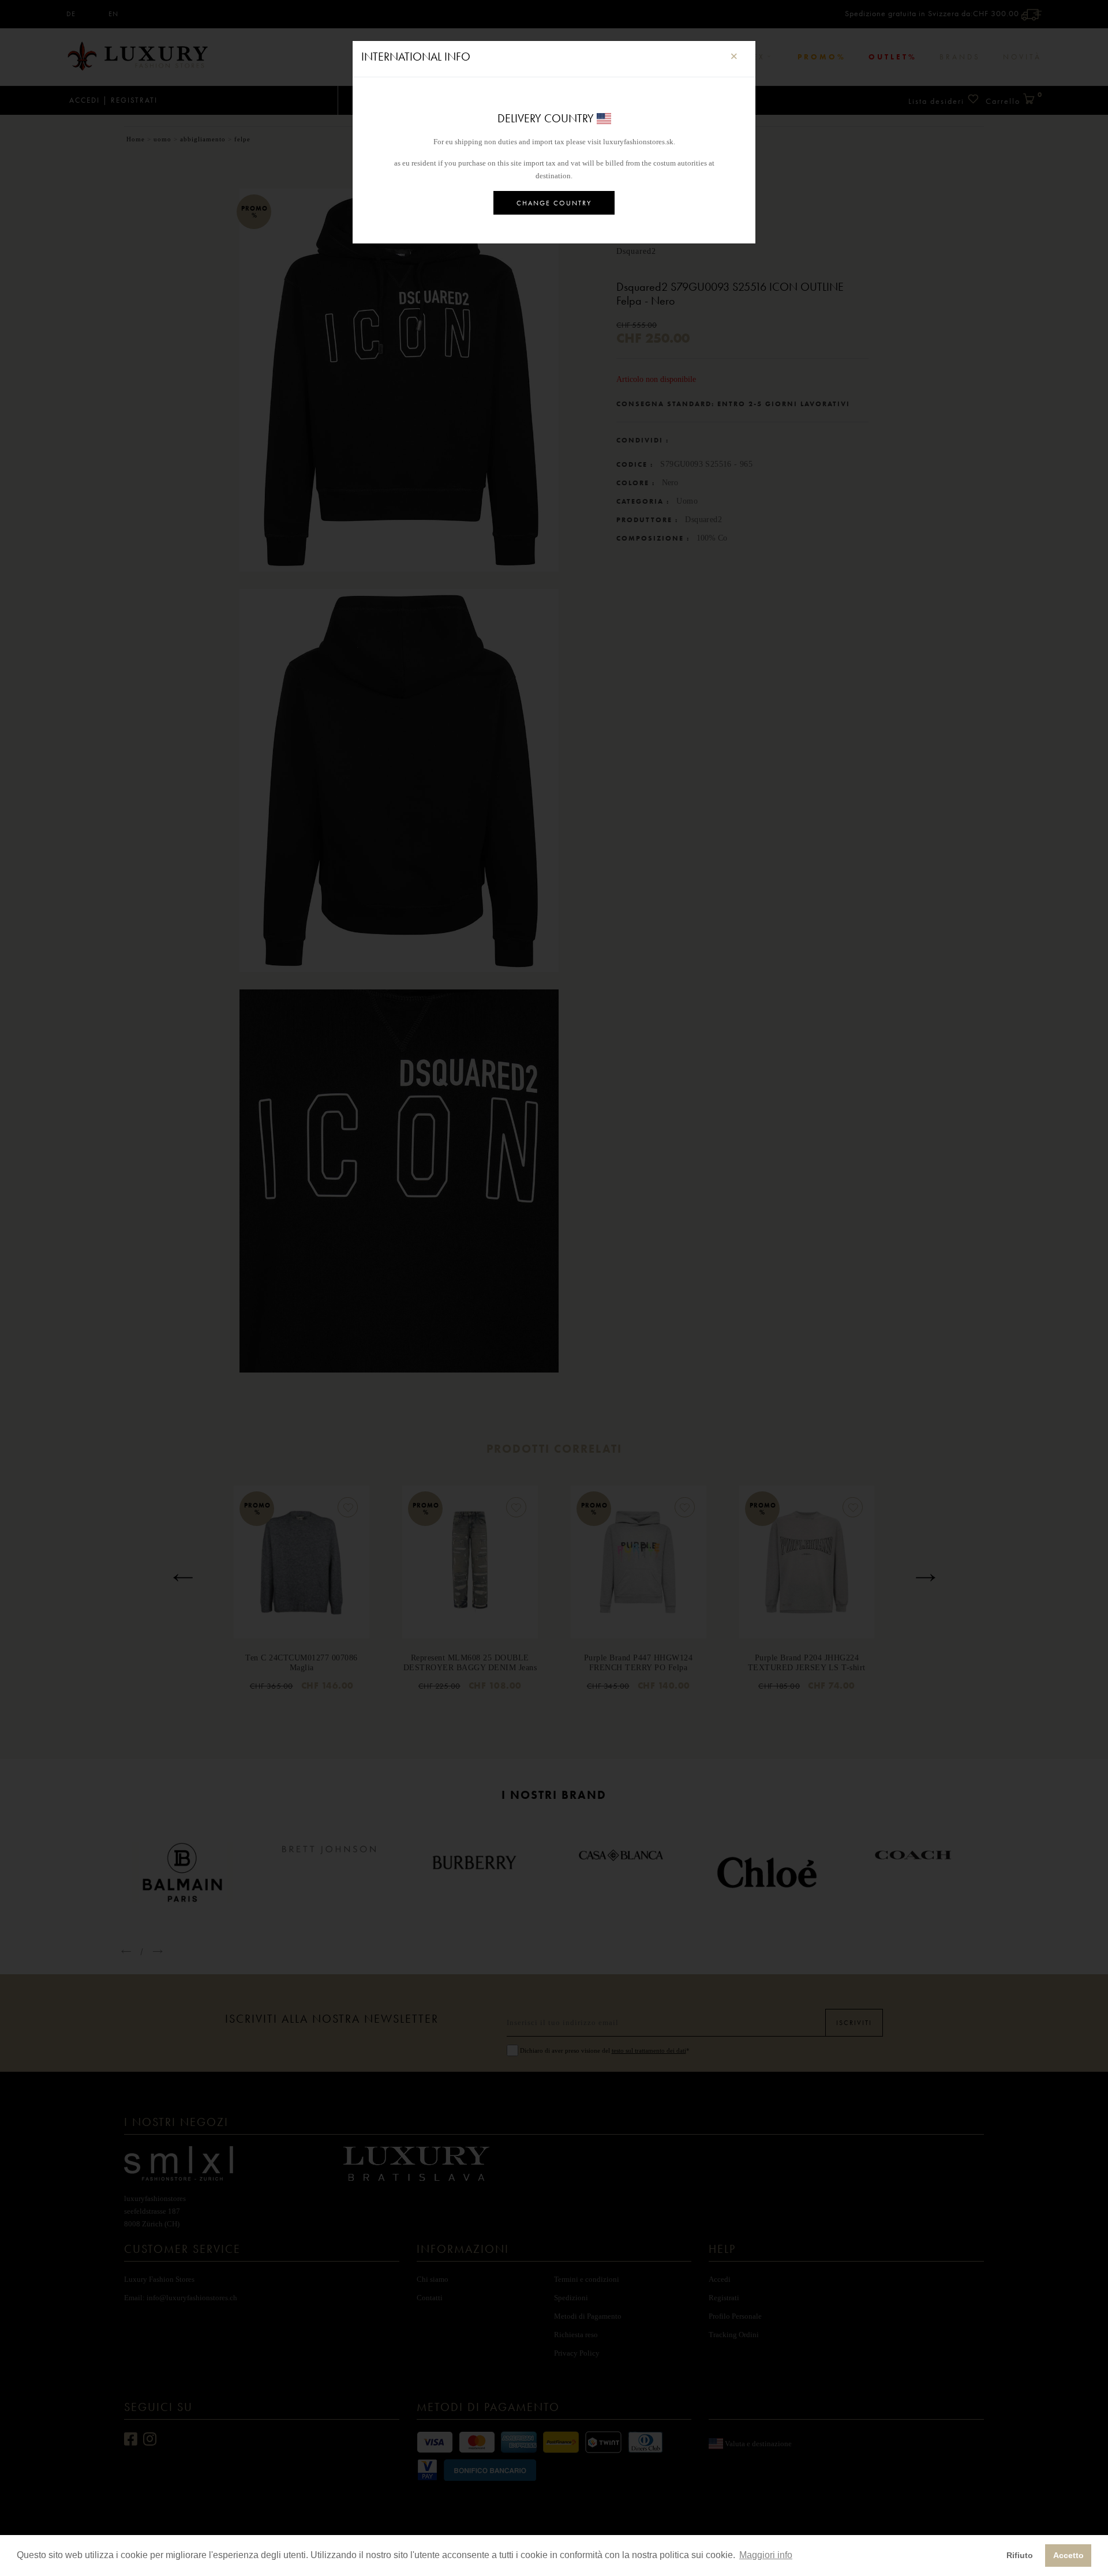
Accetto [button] (1068, 2555)
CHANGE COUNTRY (554, 203)
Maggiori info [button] (766, 2555)
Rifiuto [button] (1020, 2555)
